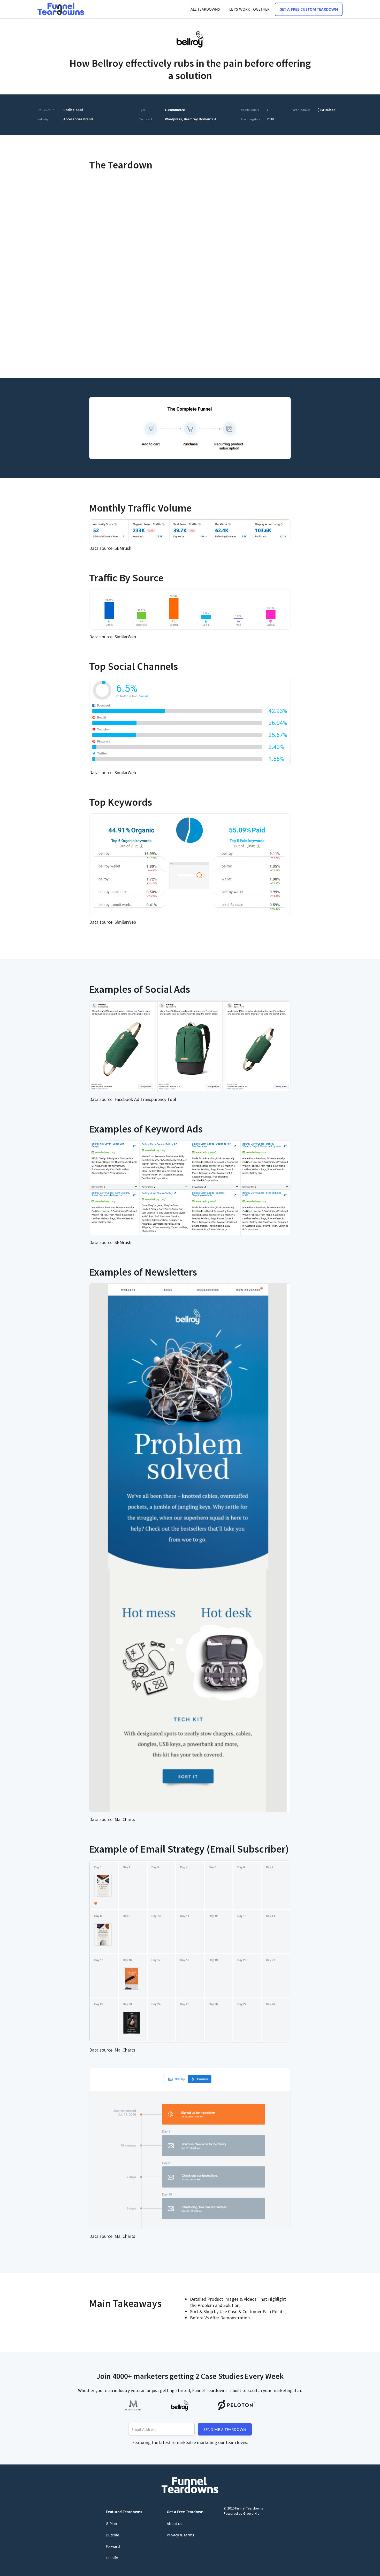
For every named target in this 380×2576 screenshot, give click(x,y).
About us (174, 2524)
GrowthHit (251, 2513)
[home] (61, 9)
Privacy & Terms (180, 2535)
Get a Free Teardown (185, 2512)
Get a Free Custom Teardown (309, 9)
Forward (113, 2546)
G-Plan (111, 2524)
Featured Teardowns (124, 2512)
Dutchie (112, 2535)
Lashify (112, 2558)
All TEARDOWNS (205, 9)
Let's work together (249, 9)
